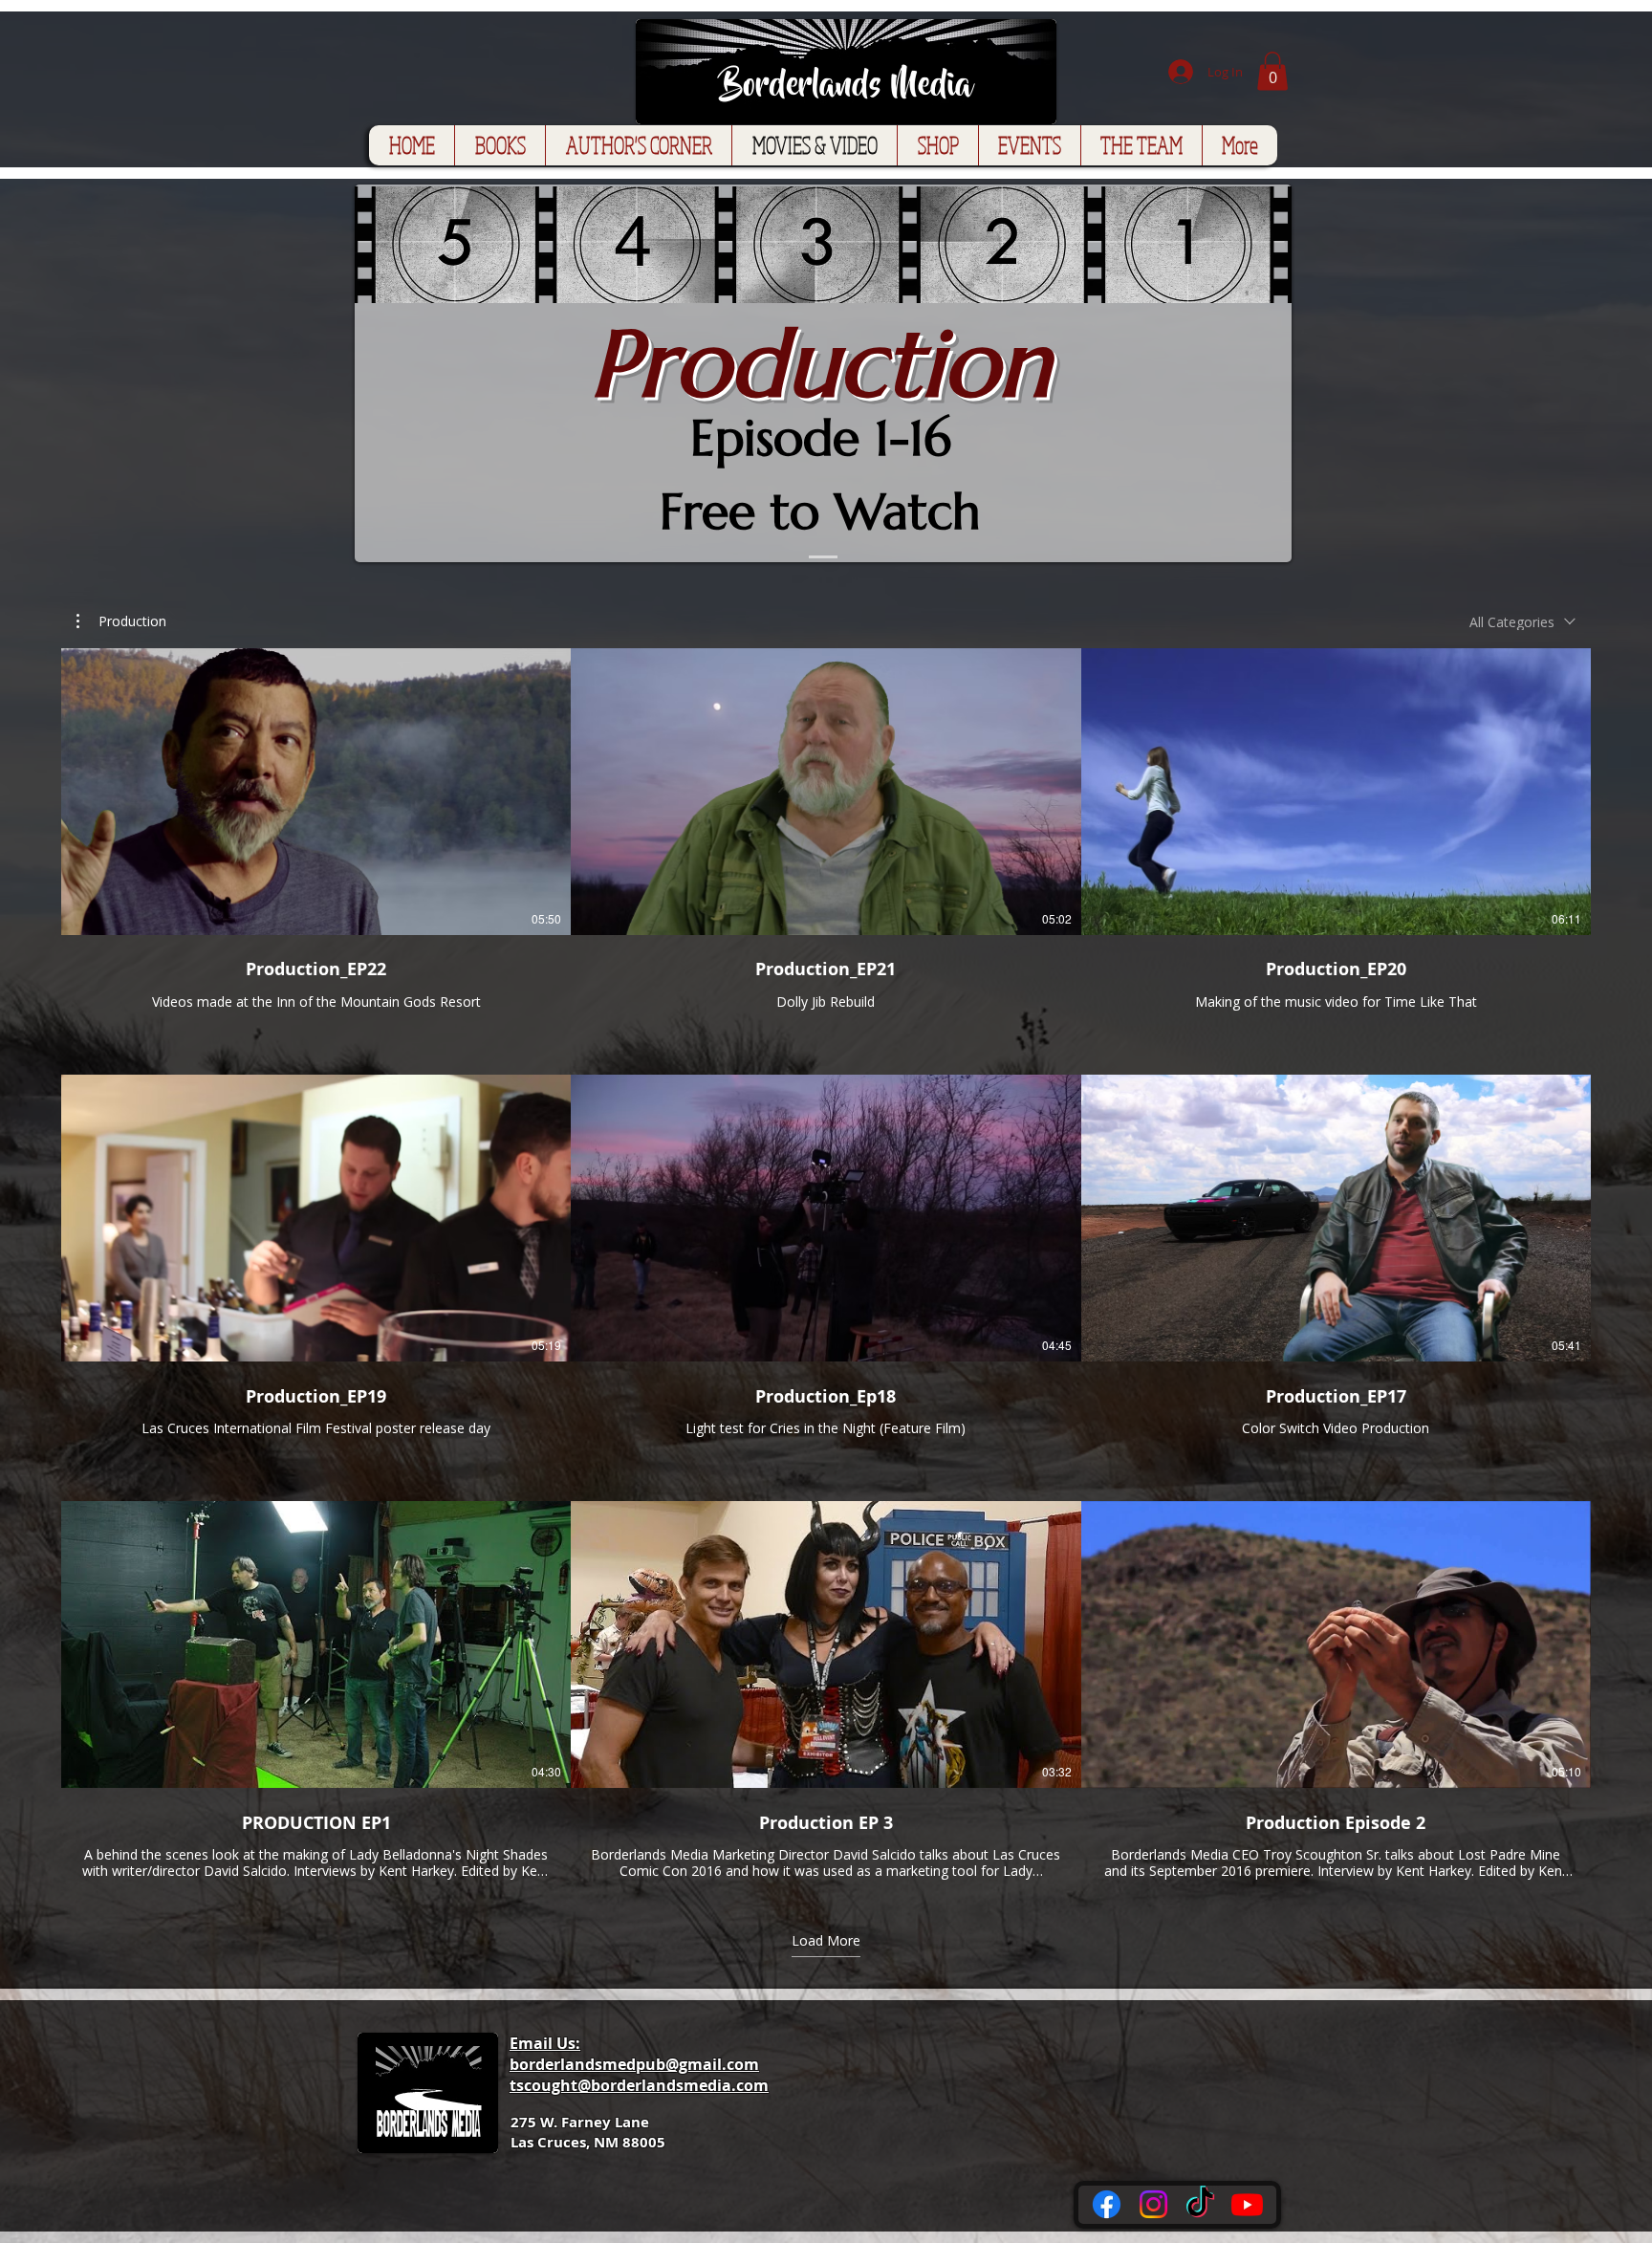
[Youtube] (1247, 2204)
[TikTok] (1200, 2204)
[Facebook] (1107, 2204)
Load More (826, 1941)
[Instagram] (1153, 2204)
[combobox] (1522, 622)
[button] (1272, 71)
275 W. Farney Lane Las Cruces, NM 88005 (588, 2132)
